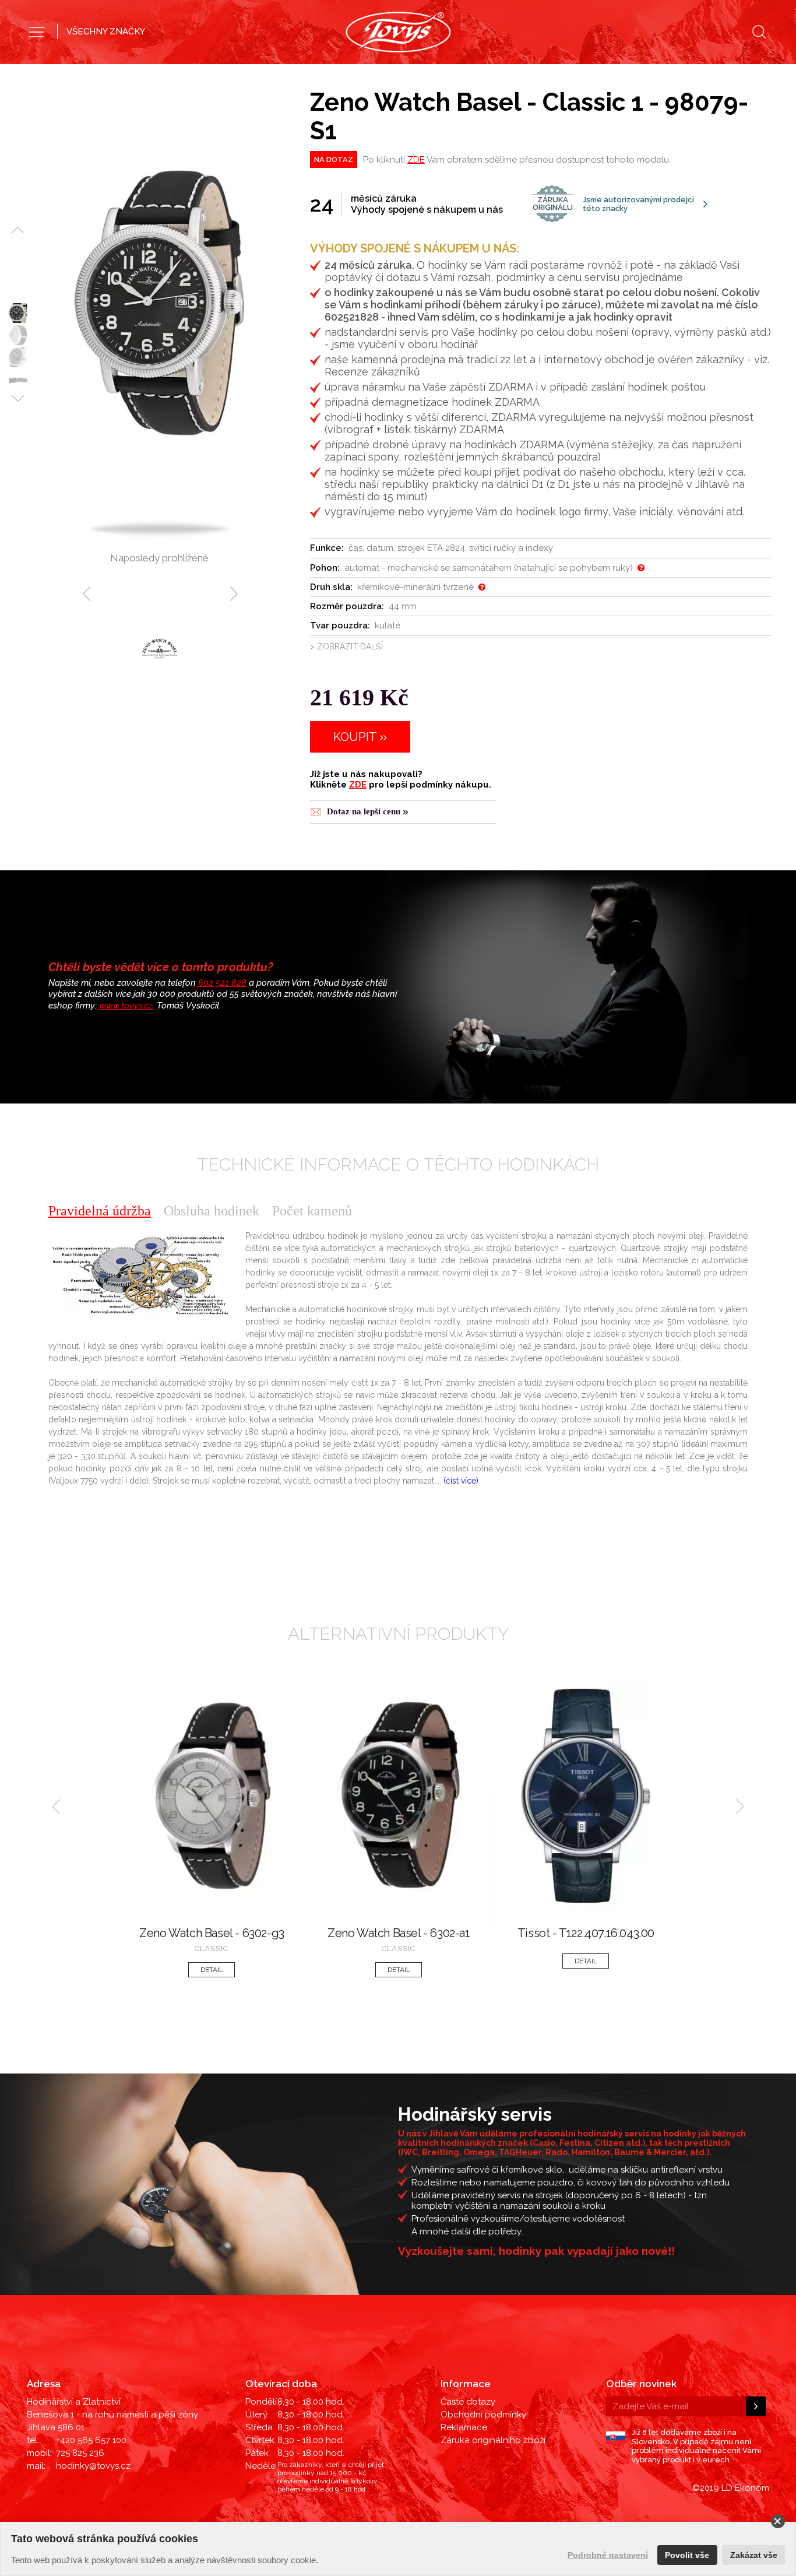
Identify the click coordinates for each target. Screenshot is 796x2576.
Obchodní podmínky (483, 2415)
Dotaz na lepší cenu (364, 811)
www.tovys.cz (126, 1006)
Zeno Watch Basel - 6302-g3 (212, 1933)
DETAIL (212, 1970)
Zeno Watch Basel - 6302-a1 (399, 1933)
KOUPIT (355, 737)
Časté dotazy (468, 2402)
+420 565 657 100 (91, 2440)
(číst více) (461, 1481)
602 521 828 (222, 983)
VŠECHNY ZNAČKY (106, 31)
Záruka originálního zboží (493, 2440)
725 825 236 (80, 2453)
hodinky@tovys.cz (93, 2466)
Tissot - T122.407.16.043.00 (586, 1933)
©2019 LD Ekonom (731, 2488)
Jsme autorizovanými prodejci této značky (613, 204)
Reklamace (464, 2427)
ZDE (416, 160)
